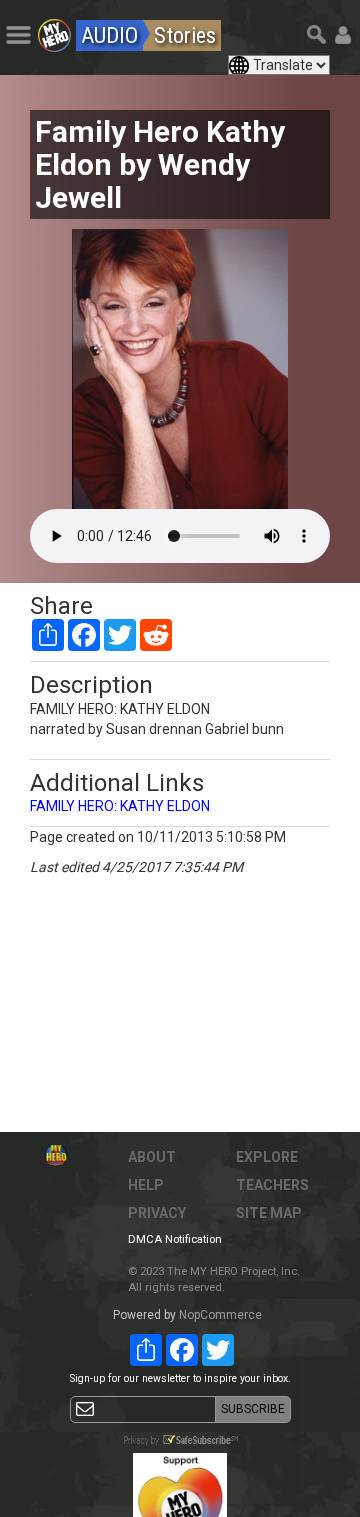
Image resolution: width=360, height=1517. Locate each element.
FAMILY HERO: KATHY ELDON (120, 806)
